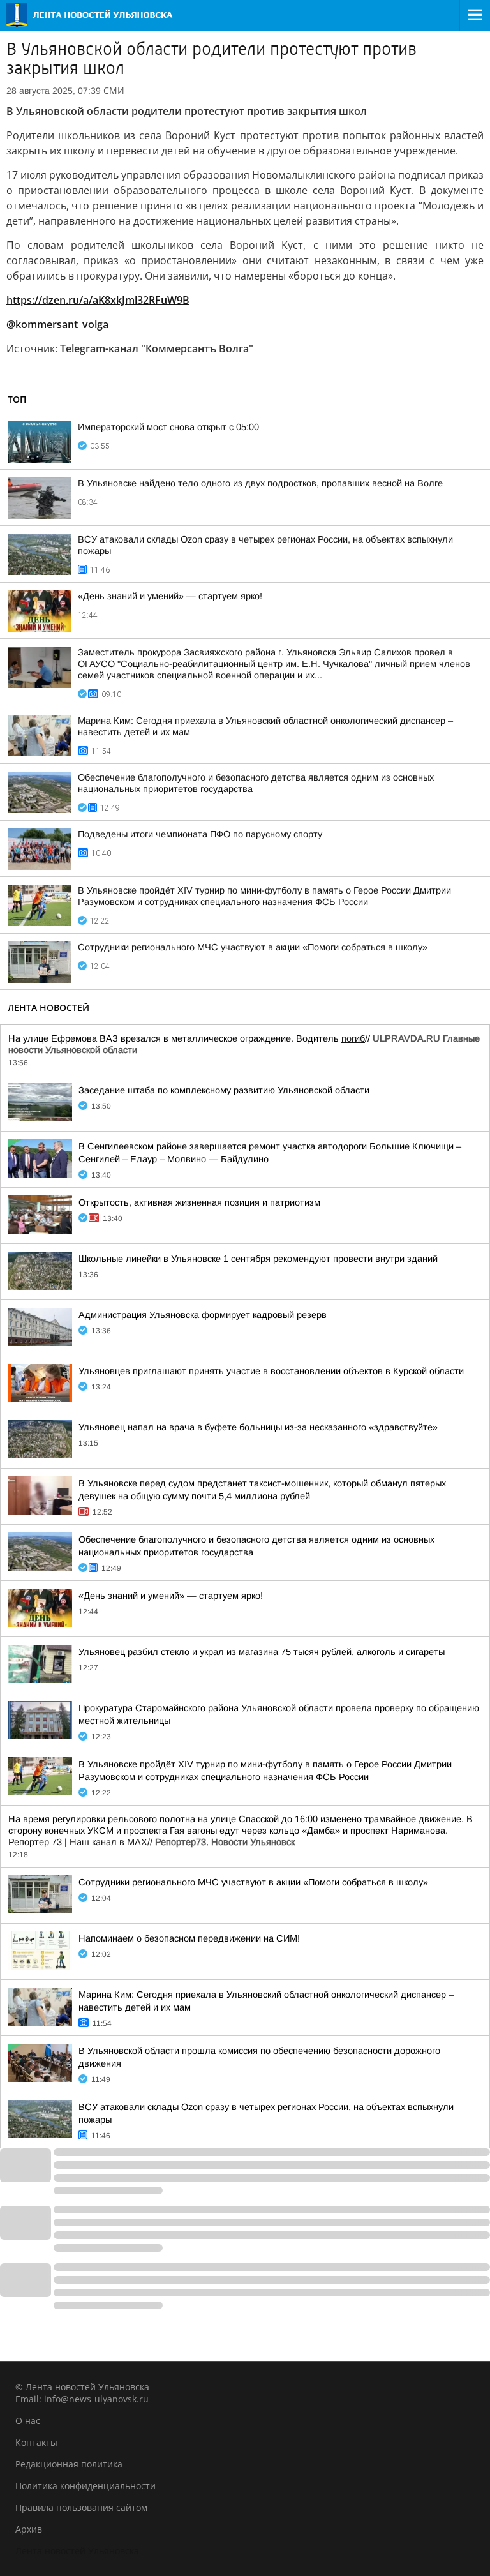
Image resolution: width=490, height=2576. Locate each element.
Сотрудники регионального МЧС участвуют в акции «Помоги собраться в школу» (253, 947)
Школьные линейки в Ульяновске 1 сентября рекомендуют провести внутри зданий (258, 1259)
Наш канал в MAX (108, 1842)
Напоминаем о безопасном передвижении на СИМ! (189, 1938)
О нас (28, 2421)
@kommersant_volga (57, 324)
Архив (29, 2529)
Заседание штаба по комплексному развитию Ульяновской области (224, 1090)
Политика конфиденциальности (85, 2486)
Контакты (36, 2442)
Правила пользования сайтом (81, 2507)
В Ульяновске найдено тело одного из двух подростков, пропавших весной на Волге (260, 483)
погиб (353, 1038)
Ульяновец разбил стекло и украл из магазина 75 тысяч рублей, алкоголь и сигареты (262, 1652)
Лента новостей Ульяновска (77, 2551)
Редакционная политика (69, 2464)
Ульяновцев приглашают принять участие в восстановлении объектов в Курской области (271, 1371)
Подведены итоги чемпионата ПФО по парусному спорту (200, 834)
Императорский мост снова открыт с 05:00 (168, 427)
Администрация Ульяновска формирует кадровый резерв (203, 1315)
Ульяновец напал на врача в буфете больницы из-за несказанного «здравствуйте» (258, 1427)
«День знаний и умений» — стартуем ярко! (170, 596)
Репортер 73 (35, 1842)
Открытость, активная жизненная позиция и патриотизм (199, 1202)
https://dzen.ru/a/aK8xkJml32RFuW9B (98, 300)
